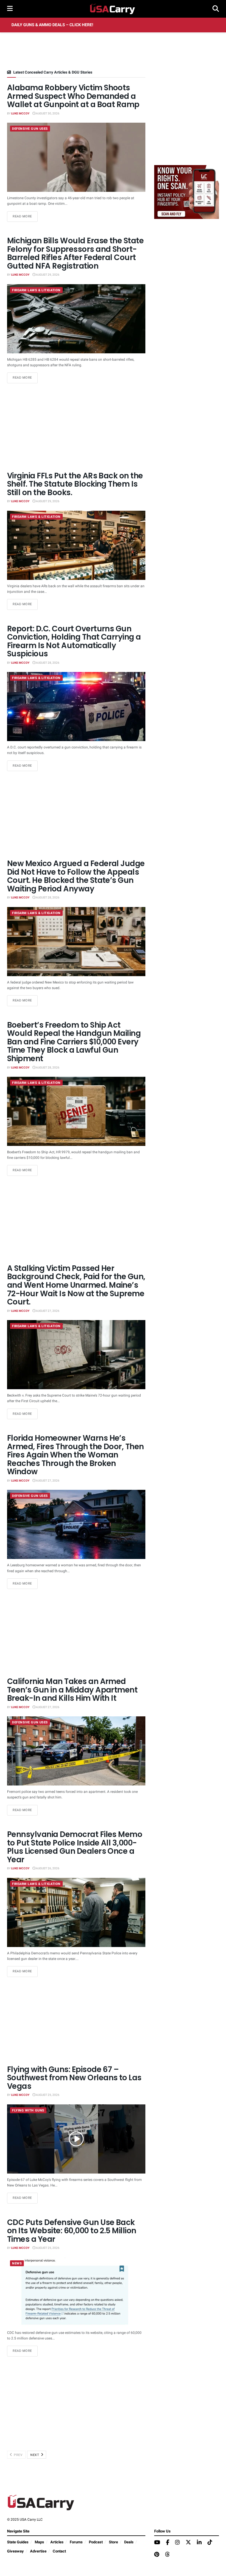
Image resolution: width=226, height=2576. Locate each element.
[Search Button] (216, 9)
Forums (76, 2542)
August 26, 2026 (47, 1868)
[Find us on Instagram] (177, 2543)
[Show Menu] (10, 9)
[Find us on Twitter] (188, 2543)
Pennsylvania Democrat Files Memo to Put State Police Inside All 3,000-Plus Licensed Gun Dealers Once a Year (75, 1847)
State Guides (18, 2542)
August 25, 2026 (47, 2095)
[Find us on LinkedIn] (199, 2543)
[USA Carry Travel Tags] (187, 192)
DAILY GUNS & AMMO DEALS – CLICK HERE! (52, 25)
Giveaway (15, 2551)
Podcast (96, 2542)
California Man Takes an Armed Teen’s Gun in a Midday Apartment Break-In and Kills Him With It (72, 1690)
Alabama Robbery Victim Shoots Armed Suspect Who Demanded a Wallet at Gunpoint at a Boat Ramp (73, 96)
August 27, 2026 (47, 1311)
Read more (25, 216)
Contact (59, 2551)
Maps (39, 2542)
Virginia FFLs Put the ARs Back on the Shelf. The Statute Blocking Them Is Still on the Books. (75, 484)
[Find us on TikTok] (210, 2543)
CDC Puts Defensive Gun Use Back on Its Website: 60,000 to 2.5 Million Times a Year (72, 2231)
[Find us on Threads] (167, 2555)
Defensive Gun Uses (30, 129)
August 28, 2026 (47, 663)
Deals (129, 2542)
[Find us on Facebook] (168, 2543)
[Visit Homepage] (113, 9)
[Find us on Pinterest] (157, 2555)
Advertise (38, 2551)
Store (113, 2542)
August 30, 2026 (47, 114)
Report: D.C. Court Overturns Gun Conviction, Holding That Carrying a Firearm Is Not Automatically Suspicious (74, 641)
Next (35, 2455)
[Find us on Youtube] (157, 2543)
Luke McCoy (20, 114)
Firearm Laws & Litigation (36, 290)
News (17, 2263)
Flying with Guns (28, 2110)
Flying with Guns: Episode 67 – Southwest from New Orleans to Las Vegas (74, 2078)
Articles (57, 2542)
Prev (18, 2455)
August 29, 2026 (47, 275)
